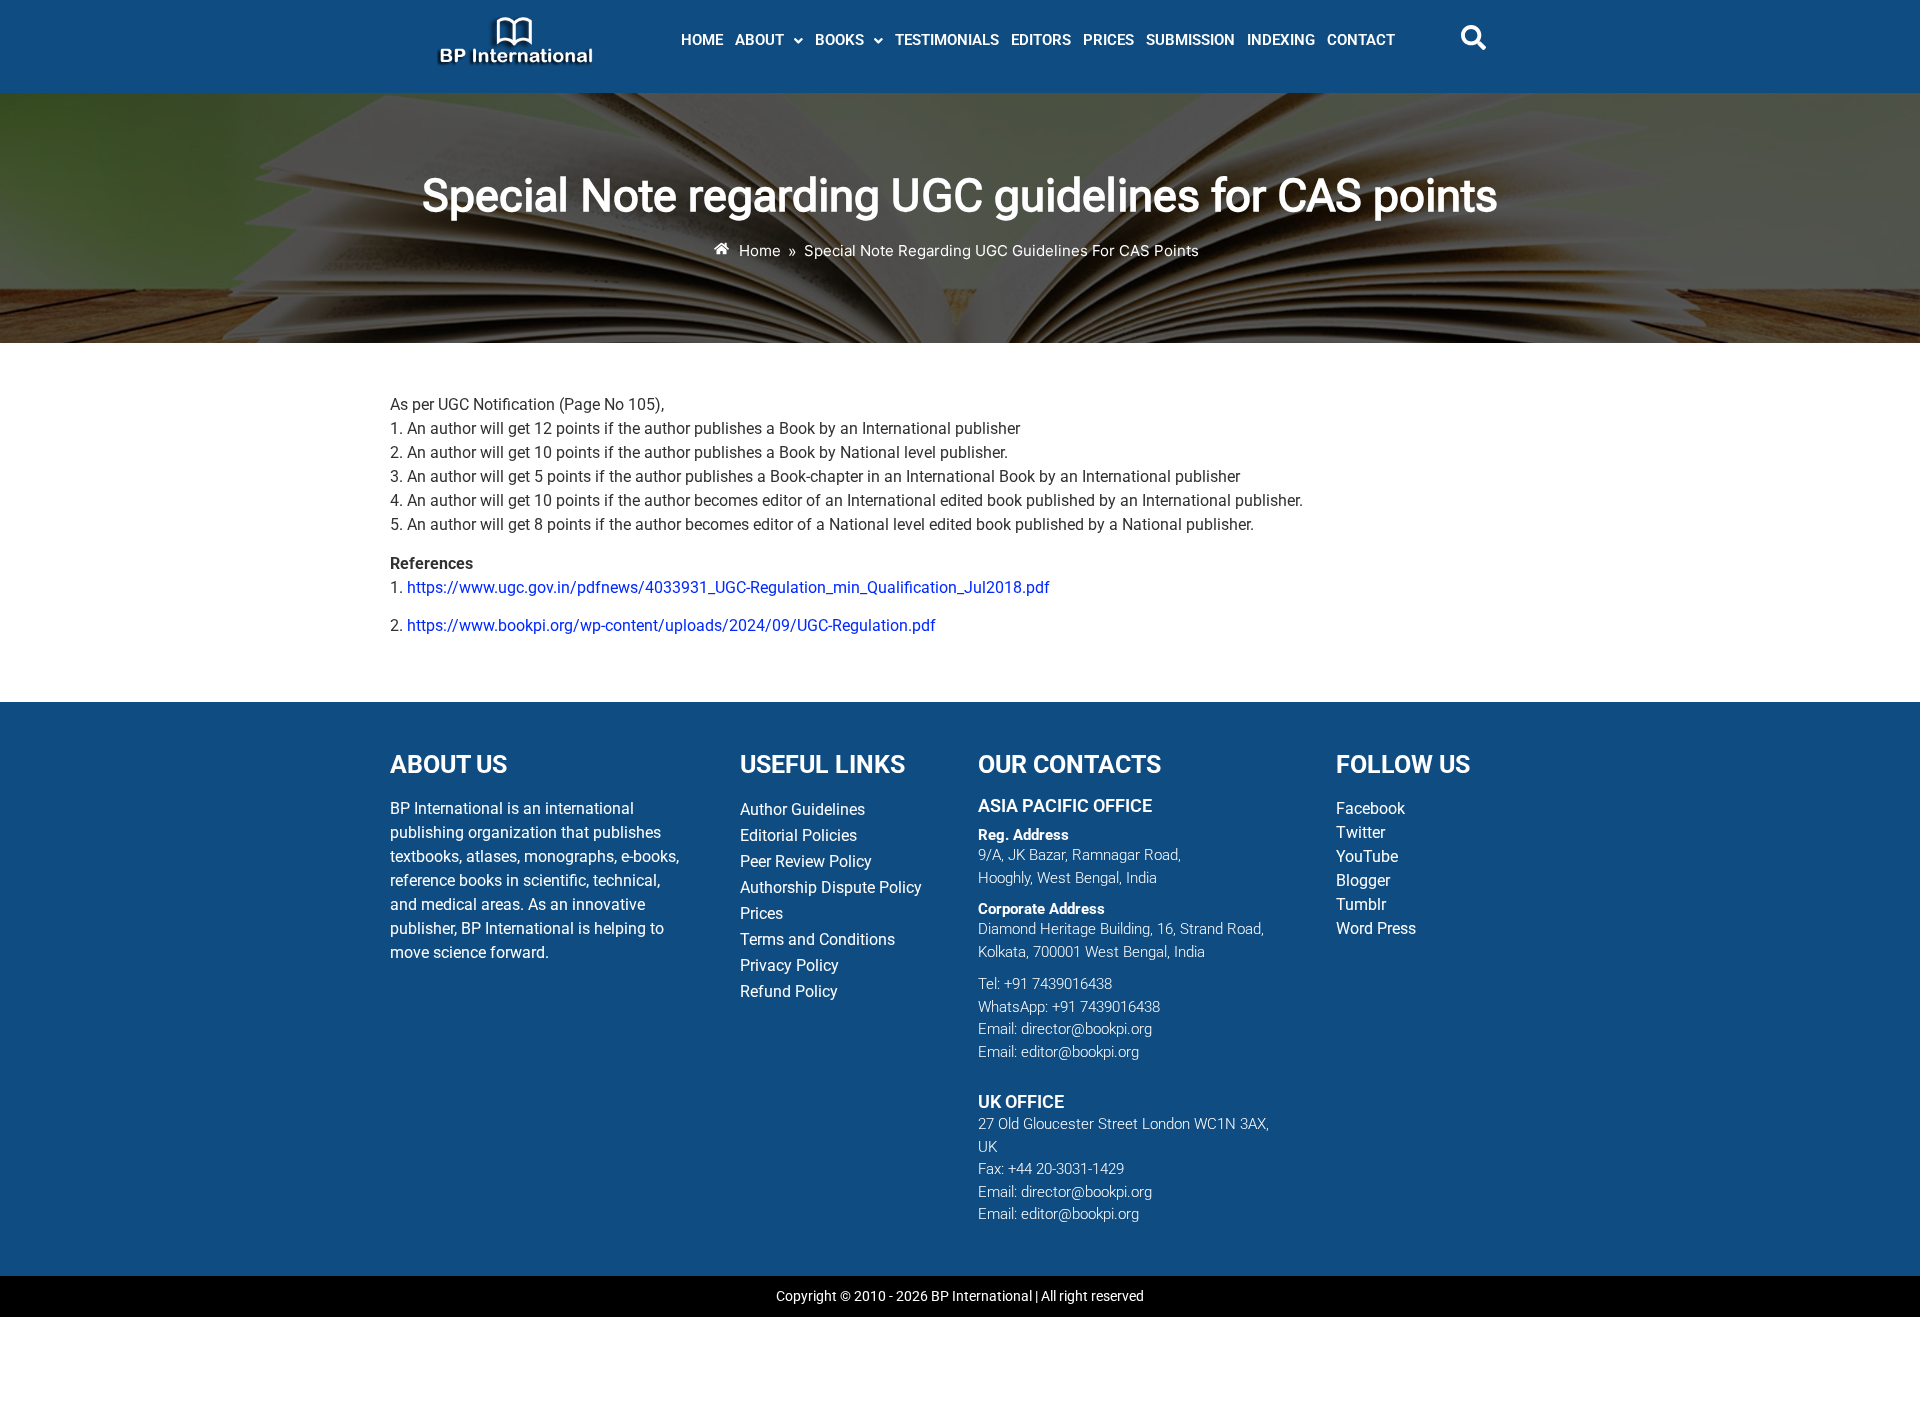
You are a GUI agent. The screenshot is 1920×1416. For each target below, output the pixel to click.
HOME (702, 40)
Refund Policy (789, 991)
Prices (761, 913)
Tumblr (1361, 904)
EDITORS (1041, 40)
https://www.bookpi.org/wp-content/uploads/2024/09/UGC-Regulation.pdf (671, 625)
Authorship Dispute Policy (831, 887)
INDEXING (1281, 40)
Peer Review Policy (806, 861)
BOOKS (839, 40)
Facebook (1372, 808)
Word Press (1376, 928)
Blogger (1363, 880)
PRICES (1108, 40)
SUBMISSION (1190, 40)
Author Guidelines (802, 809)
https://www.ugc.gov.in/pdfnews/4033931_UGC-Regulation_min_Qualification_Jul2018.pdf (728, 587)
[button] (769, 40)
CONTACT (1361, 40)
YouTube (1367, 856)
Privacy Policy (789, 965)
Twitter (1360, 832)
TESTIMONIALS (947, 40)
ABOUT (759, 40)
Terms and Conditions (817, 939)
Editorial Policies (798, 835)
